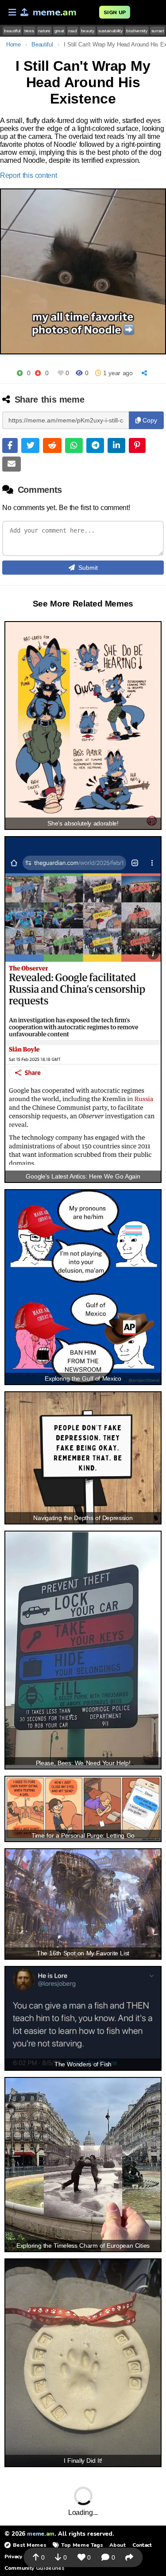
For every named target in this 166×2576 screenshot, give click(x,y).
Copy (149, 420)
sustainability (110, 31)
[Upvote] (20, 373)
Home (14, 44)
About (117, 2545)
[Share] (145, 373)
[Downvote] (38, 373)
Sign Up (115, 12)
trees (29, 31)
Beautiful (42, 44)
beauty (88, 31)
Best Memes (29, 2545)
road (73, 31)
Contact (142, 2545)
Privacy (13, 2557)
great (59, 31)
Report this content (29, 175)
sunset (158, 31)
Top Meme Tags (82, 2545)
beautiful (12, 31)
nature (44, 31)
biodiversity (137, 31)
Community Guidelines (34, 2568)
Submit (88, 568)
